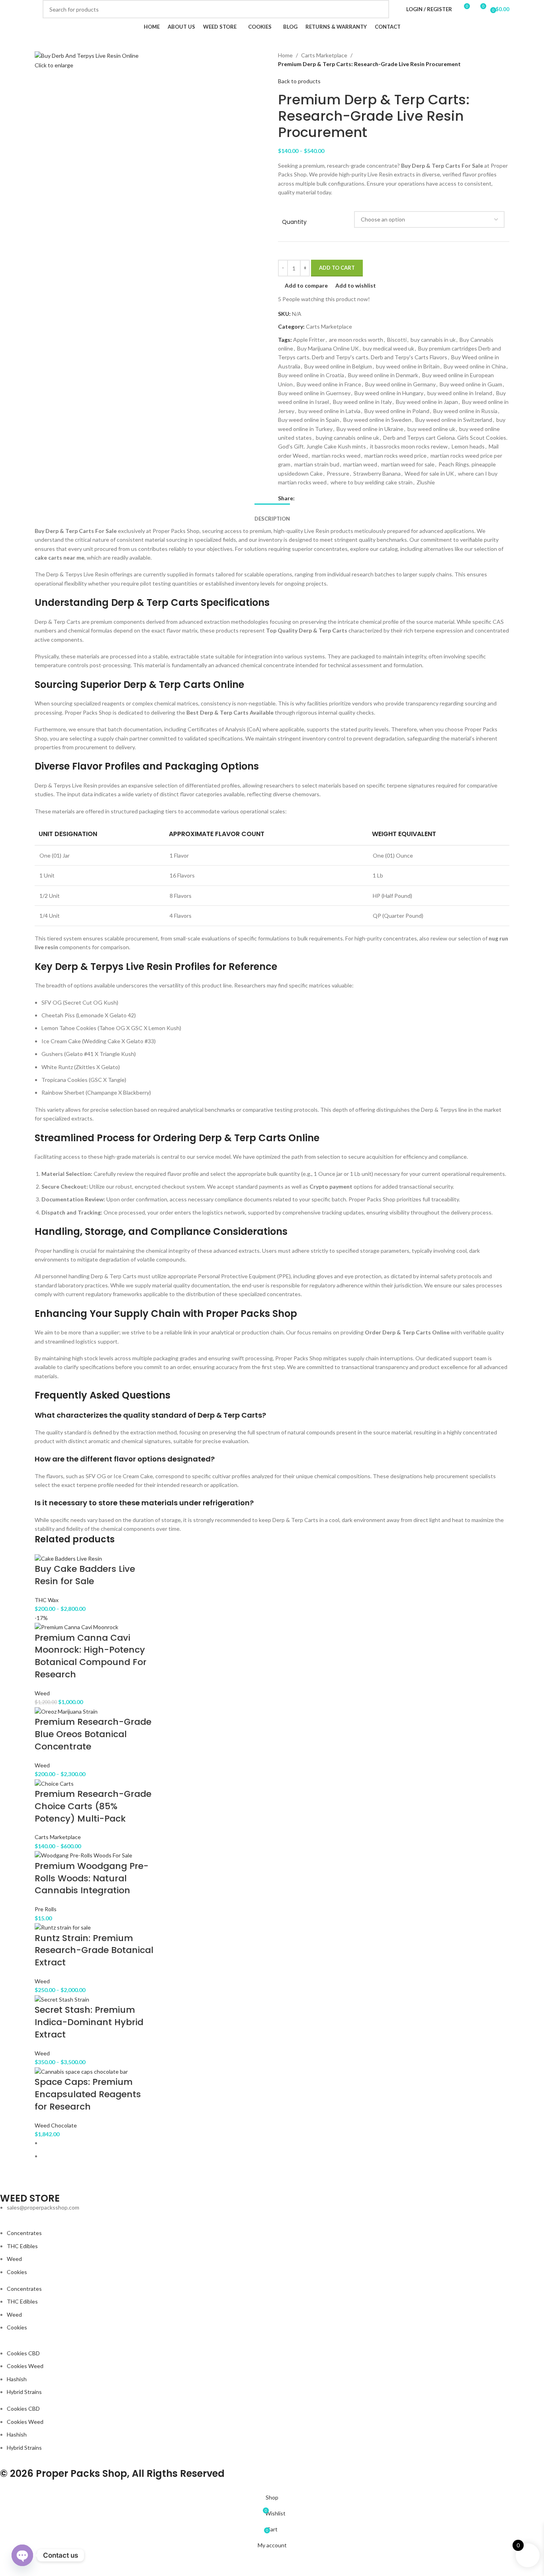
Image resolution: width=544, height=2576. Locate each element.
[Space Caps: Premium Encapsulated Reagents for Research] (81, 2071)
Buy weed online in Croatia (311, 375)
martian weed (360, 464)
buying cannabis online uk (347, 438)
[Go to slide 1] (275, 2143)
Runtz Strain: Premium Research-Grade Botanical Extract (94, 1950)
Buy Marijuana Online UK (328, 348)
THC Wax (47, 1600)
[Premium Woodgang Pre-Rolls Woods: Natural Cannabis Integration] (84, 1855)
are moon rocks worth (356, 340)
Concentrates (24, 2233)
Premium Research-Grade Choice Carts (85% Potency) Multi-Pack (93, 1806)
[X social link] (309, 498)
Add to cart (337, 268)
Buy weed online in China (475, 366)
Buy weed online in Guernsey (314, 393)
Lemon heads (468, 446)
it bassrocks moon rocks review (409, 446)
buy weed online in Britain (408, 366)
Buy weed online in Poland (397, 411)
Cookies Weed (25, 2366)
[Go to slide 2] (275, 2156)
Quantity (294, 222)
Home (285, 55)
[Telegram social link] (338, 498)
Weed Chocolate (56, 2125)
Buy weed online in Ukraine (370, 429)
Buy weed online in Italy (362, 402)
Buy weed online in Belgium (338, 366)
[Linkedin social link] (328, 498)
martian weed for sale (408, 464)
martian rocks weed (336, 455)
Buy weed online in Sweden (377, 420)
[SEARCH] (380, 9)
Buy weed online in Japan (427, 402)
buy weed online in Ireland (460, 393)
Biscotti (397, 340)
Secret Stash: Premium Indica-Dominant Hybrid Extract (89, 2022)
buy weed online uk (431, 429)
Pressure (338, 473)
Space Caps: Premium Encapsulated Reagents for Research (88, 2094)
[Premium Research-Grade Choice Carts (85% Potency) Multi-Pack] (54, 1783)
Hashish (17, 2379)
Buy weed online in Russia (465, 411)
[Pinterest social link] (319, 498)
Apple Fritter (309, 340)
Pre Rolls (46, 1909)
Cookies (17, 2272)
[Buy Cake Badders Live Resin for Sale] (68, 1558)
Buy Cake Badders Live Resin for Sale (85, 1575)
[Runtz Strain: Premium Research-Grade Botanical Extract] (63, 1927)
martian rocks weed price (395, 455)
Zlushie (426, 482)
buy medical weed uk (388, 348)
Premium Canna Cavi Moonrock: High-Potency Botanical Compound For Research (91, 1656)
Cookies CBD (23, 2353)
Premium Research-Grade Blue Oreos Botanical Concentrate (93, 1734)
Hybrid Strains (24, 2392)
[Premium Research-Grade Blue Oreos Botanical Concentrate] (66, 1711)
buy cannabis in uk (433, 340)
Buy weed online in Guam (471, 384)
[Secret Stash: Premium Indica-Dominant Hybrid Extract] (62, 1999)
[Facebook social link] (299, 498)
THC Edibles (22, 2246)
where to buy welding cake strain (372, 482)
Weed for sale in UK (429, 473)
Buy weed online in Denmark (383, 375)
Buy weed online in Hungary (389, 393)
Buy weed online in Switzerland (454, 420)
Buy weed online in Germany (400, 384)
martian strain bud (317, 464)
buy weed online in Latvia (329, 411)
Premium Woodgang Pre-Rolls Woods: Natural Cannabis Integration (92, 1878)
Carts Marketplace (324, 55)
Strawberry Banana (377, 473)
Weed (42, 1693)
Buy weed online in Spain (309, 420)
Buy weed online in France (329, 384)
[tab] (272, 515)
